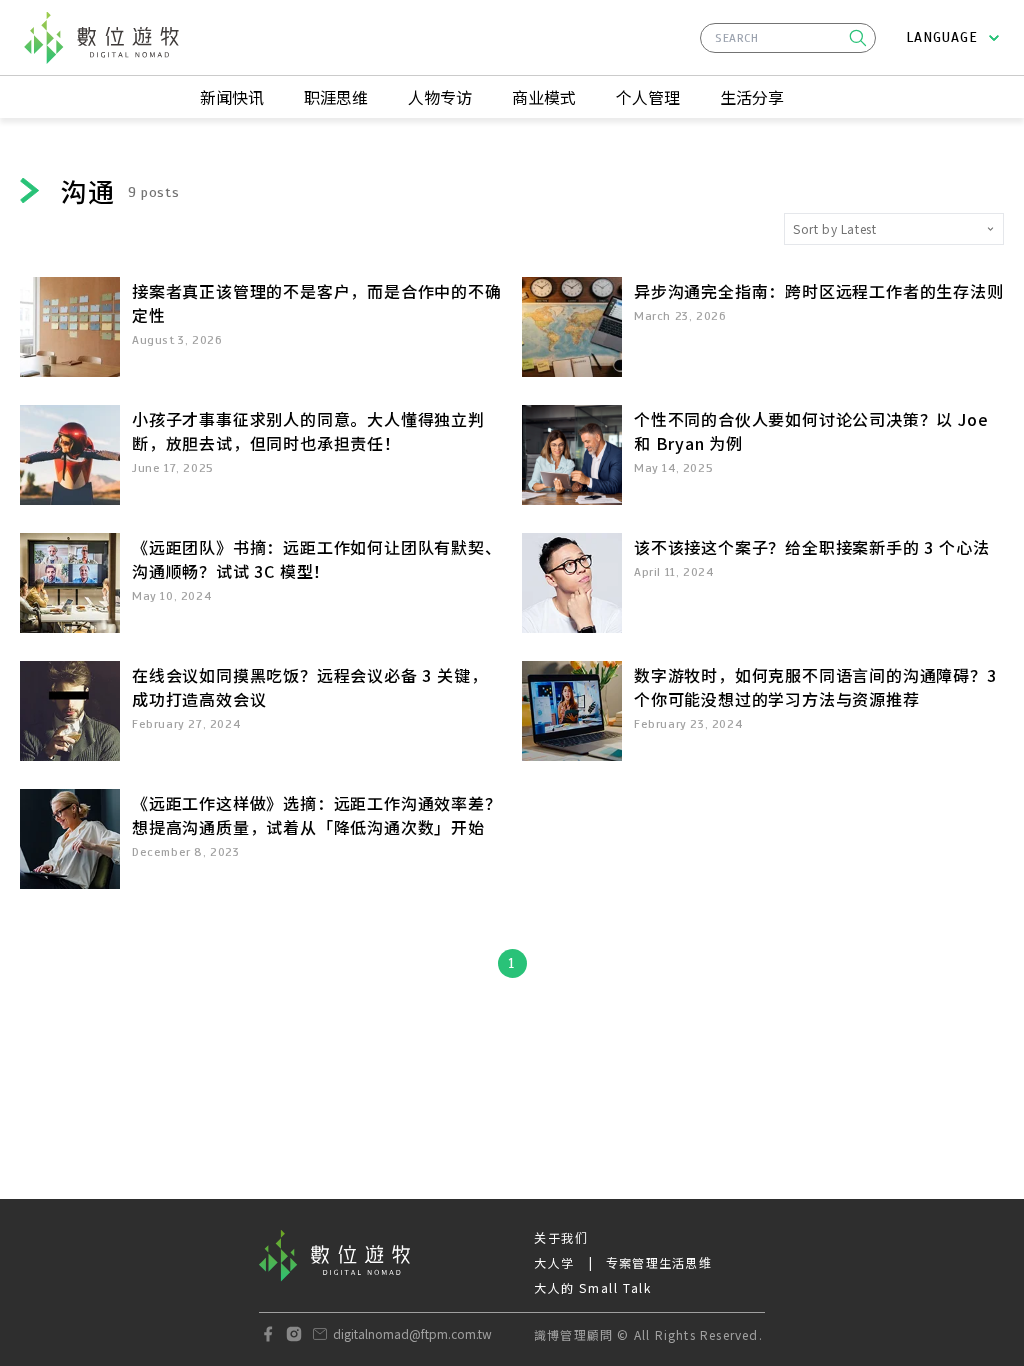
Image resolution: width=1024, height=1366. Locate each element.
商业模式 (544, 97)
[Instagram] (294, 1334)
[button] (858, 38)
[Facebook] (268, 1334)
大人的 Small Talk (592, 1287)
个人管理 (648, 97)
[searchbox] (788, 38)
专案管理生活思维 (659, 1262)
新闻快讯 (232, 97)
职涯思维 (336, 97)
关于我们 (561, 1237)
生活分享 (752, 97)
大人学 (554, 1262)
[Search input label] (788, 35)
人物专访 (440, 97)
